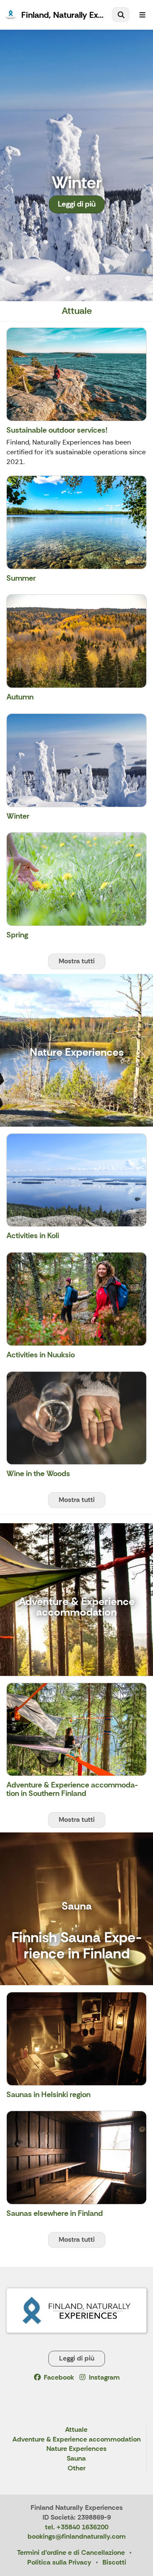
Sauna (76, 2459)
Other (76, 2468)
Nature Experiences (76, 2449)
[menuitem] (121, 15)
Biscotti (114, 2562)
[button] (11, 165)
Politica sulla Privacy (59, 2562)
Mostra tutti (77, 961)
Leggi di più (77, 204)
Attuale (76, 2430)
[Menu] (142, 15)
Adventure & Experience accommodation (76, 2440)
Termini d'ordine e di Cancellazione (71, 2552)
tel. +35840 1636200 (77, 2527)
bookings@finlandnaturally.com (77, 2536)
